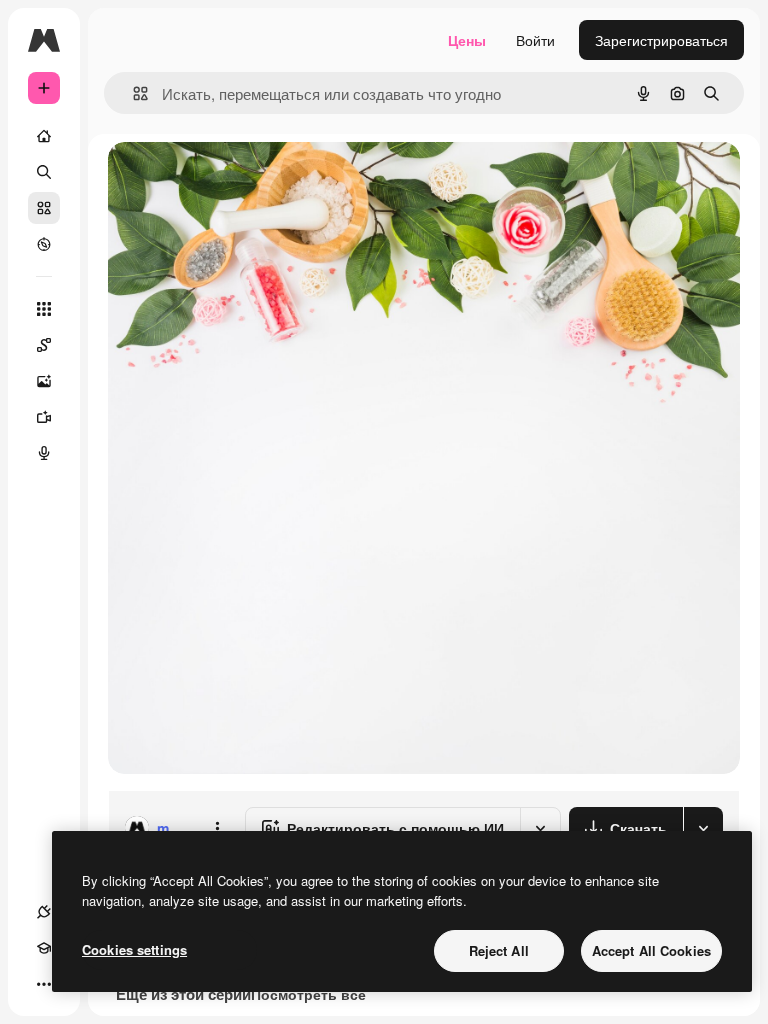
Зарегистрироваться (661, 40)
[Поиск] (44, 172)
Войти (535, 40)
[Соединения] (44, 912)
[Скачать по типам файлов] (703, 828)
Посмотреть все (308, 994)
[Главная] (44, 136)
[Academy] (44, 948)
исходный (242, 179)
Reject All (499, 950)
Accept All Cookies (651, 950)
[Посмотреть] (44, 244)
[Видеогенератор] (44, 417)
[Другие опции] (217, 828)
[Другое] (44, 984)
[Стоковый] (44, 208)
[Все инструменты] (44, 309)
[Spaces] (44, 345)
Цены (467, 40)
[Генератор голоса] (44, 453)
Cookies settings (134, 949)
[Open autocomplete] (132, 93)
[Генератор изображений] (44, 381)
